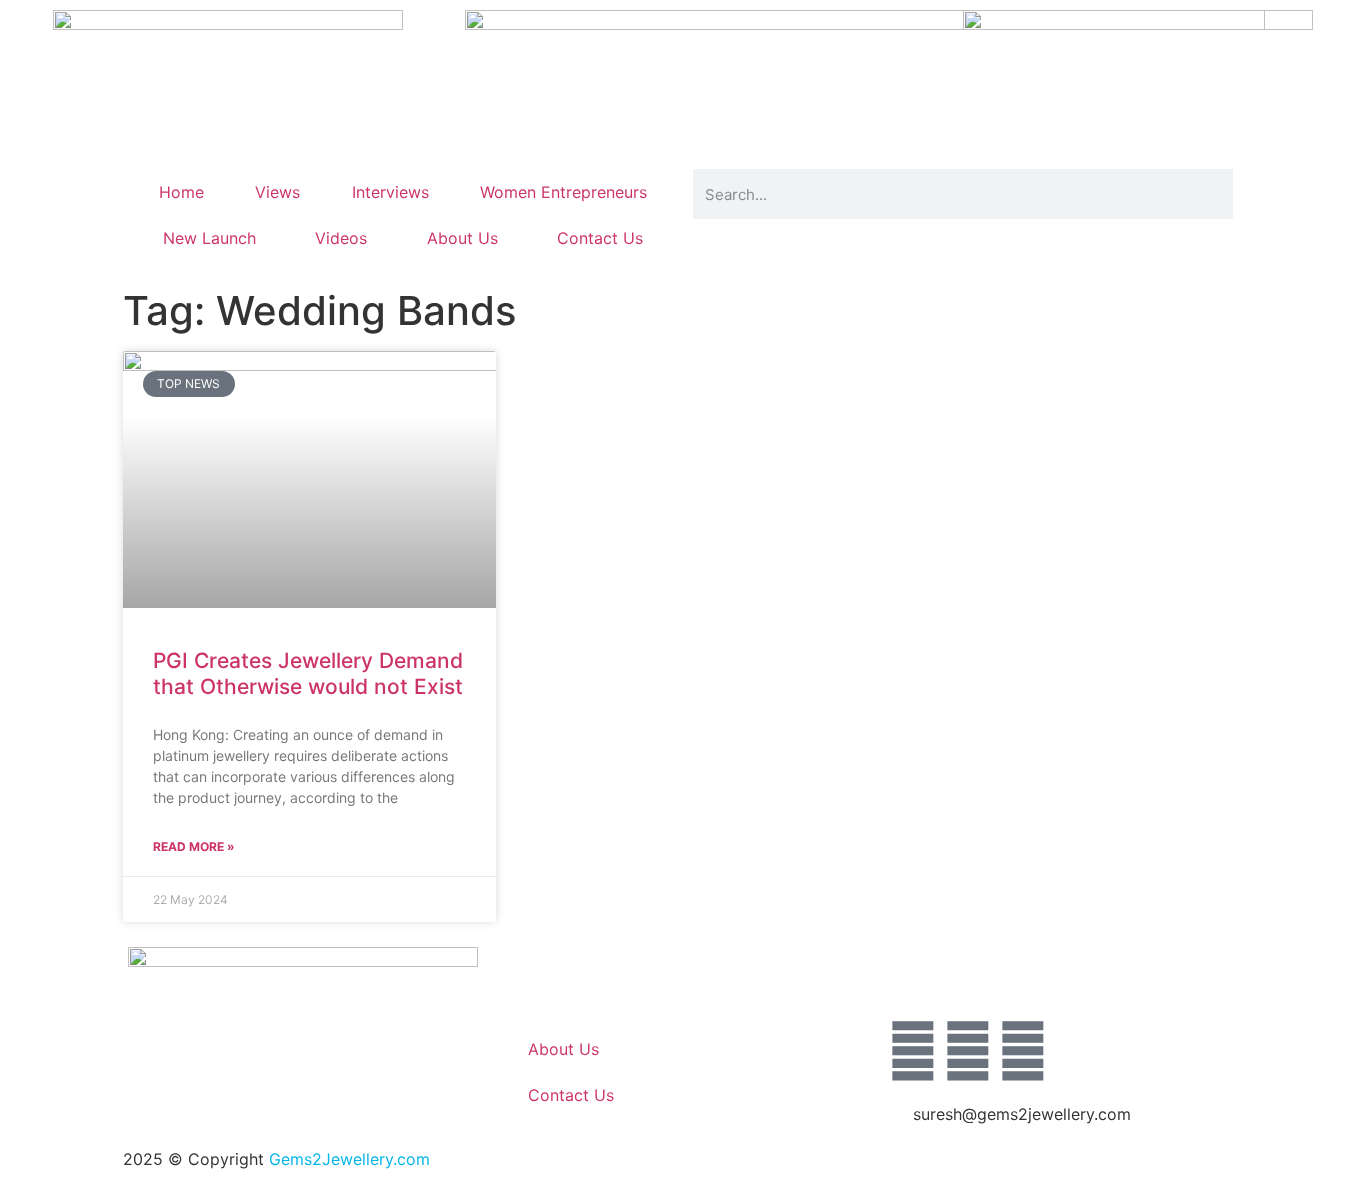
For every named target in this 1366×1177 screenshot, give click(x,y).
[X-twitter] (968, 1051)
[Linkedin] (1023, 1051)
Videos (341, 238)
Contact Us (600, 238)
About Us (462, 238)
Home (181, 192)
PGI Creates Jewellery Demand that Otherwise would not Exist (308, 673)
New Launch (209, 238)
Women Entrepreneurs (563, 192)
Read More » (194, 846)
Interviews (390, 192)
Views (277, 192)
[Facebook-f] (913, 1051)
